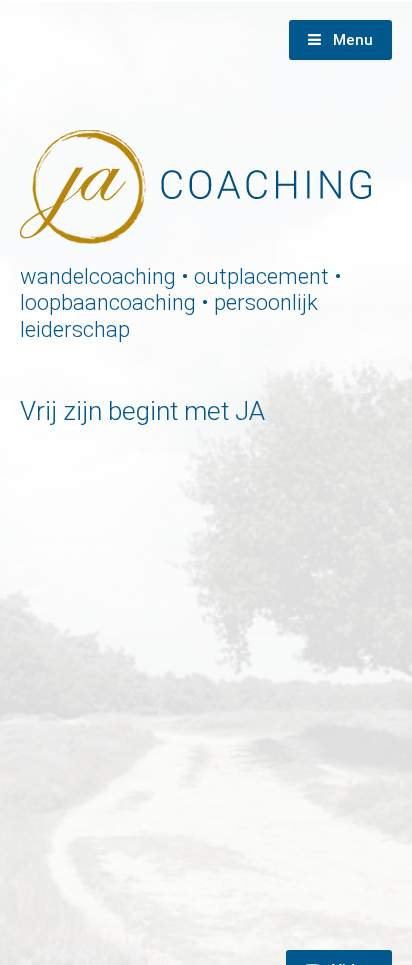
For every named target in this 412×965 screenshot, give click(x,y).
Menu (351, 40)
